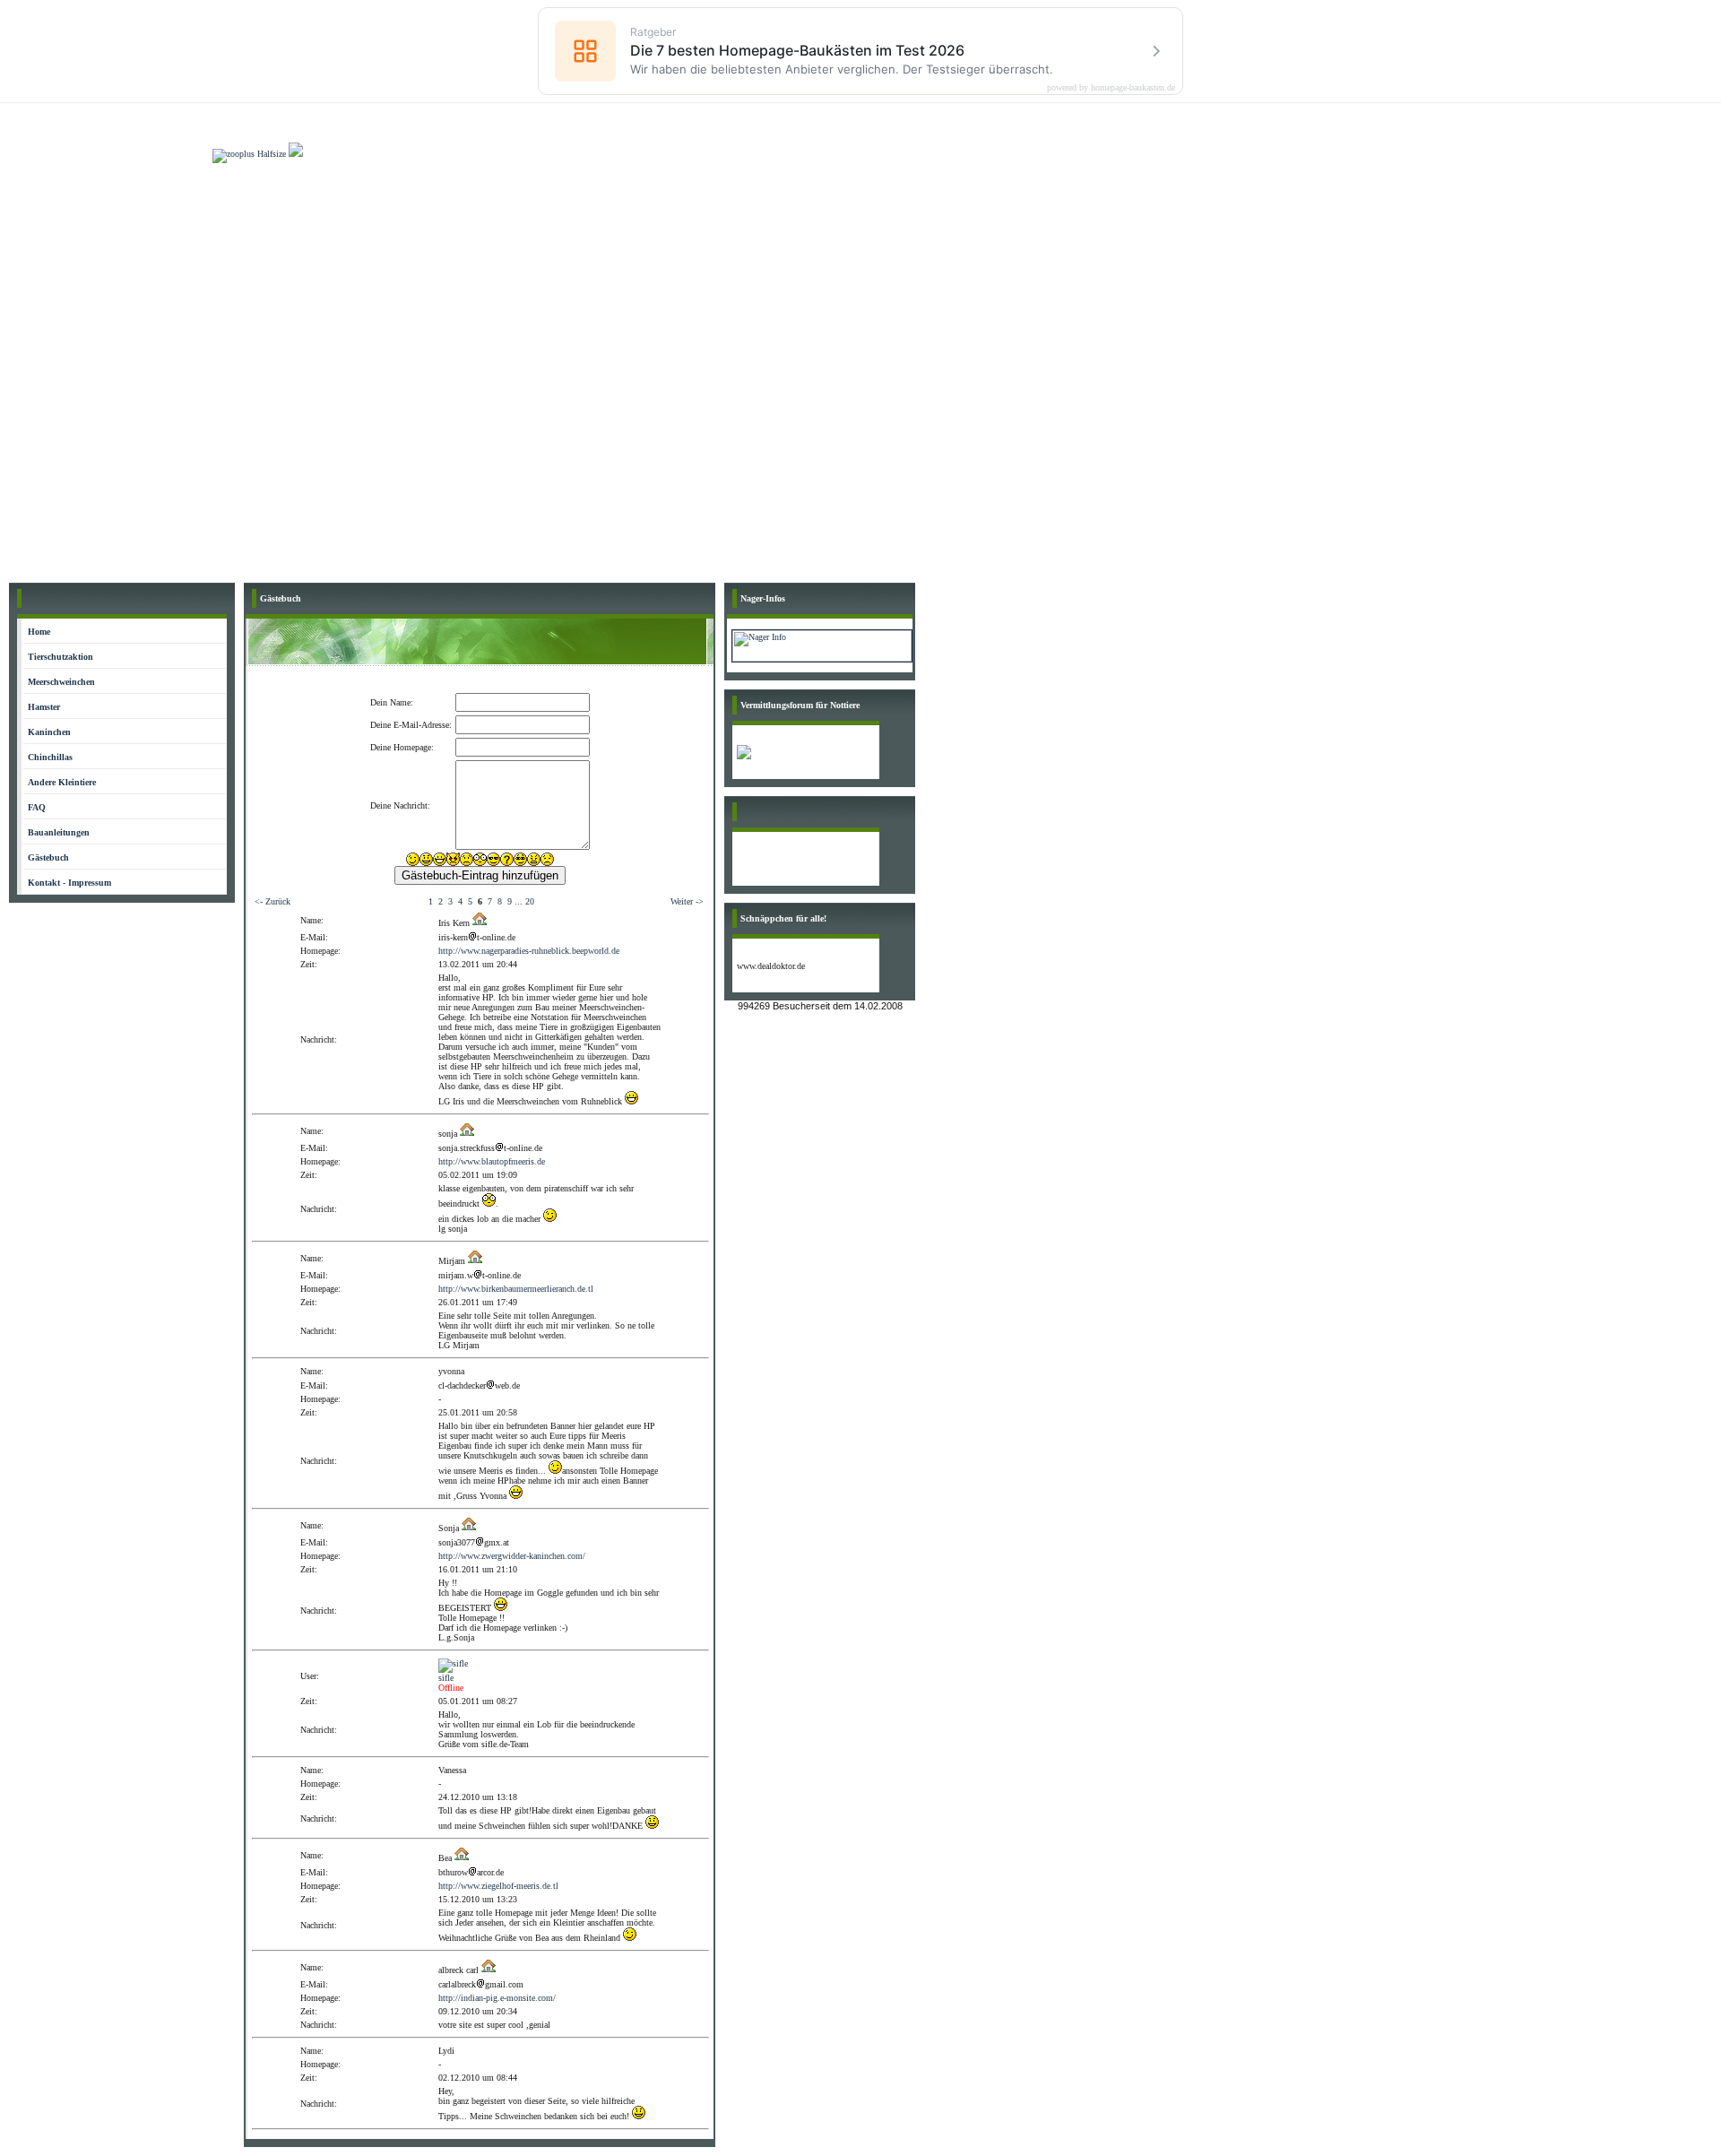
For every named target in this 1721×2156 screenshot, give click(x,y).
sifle (446, 1678)
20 (530, 901)
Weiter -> (687, 901)
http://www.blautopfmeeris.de (492, 1161)
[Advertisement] (860, 298)
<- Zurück (272, 901)
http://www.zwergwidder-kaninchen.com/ (512, 1556)
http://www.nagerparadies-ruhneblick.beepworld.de (529, 951)
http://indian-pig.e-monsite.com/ (497, 1998)
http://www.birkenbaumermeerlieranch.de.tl (516, 1289)
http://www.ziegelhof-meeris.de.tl (498, 1886)
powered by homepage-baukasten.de (1111, 88)
